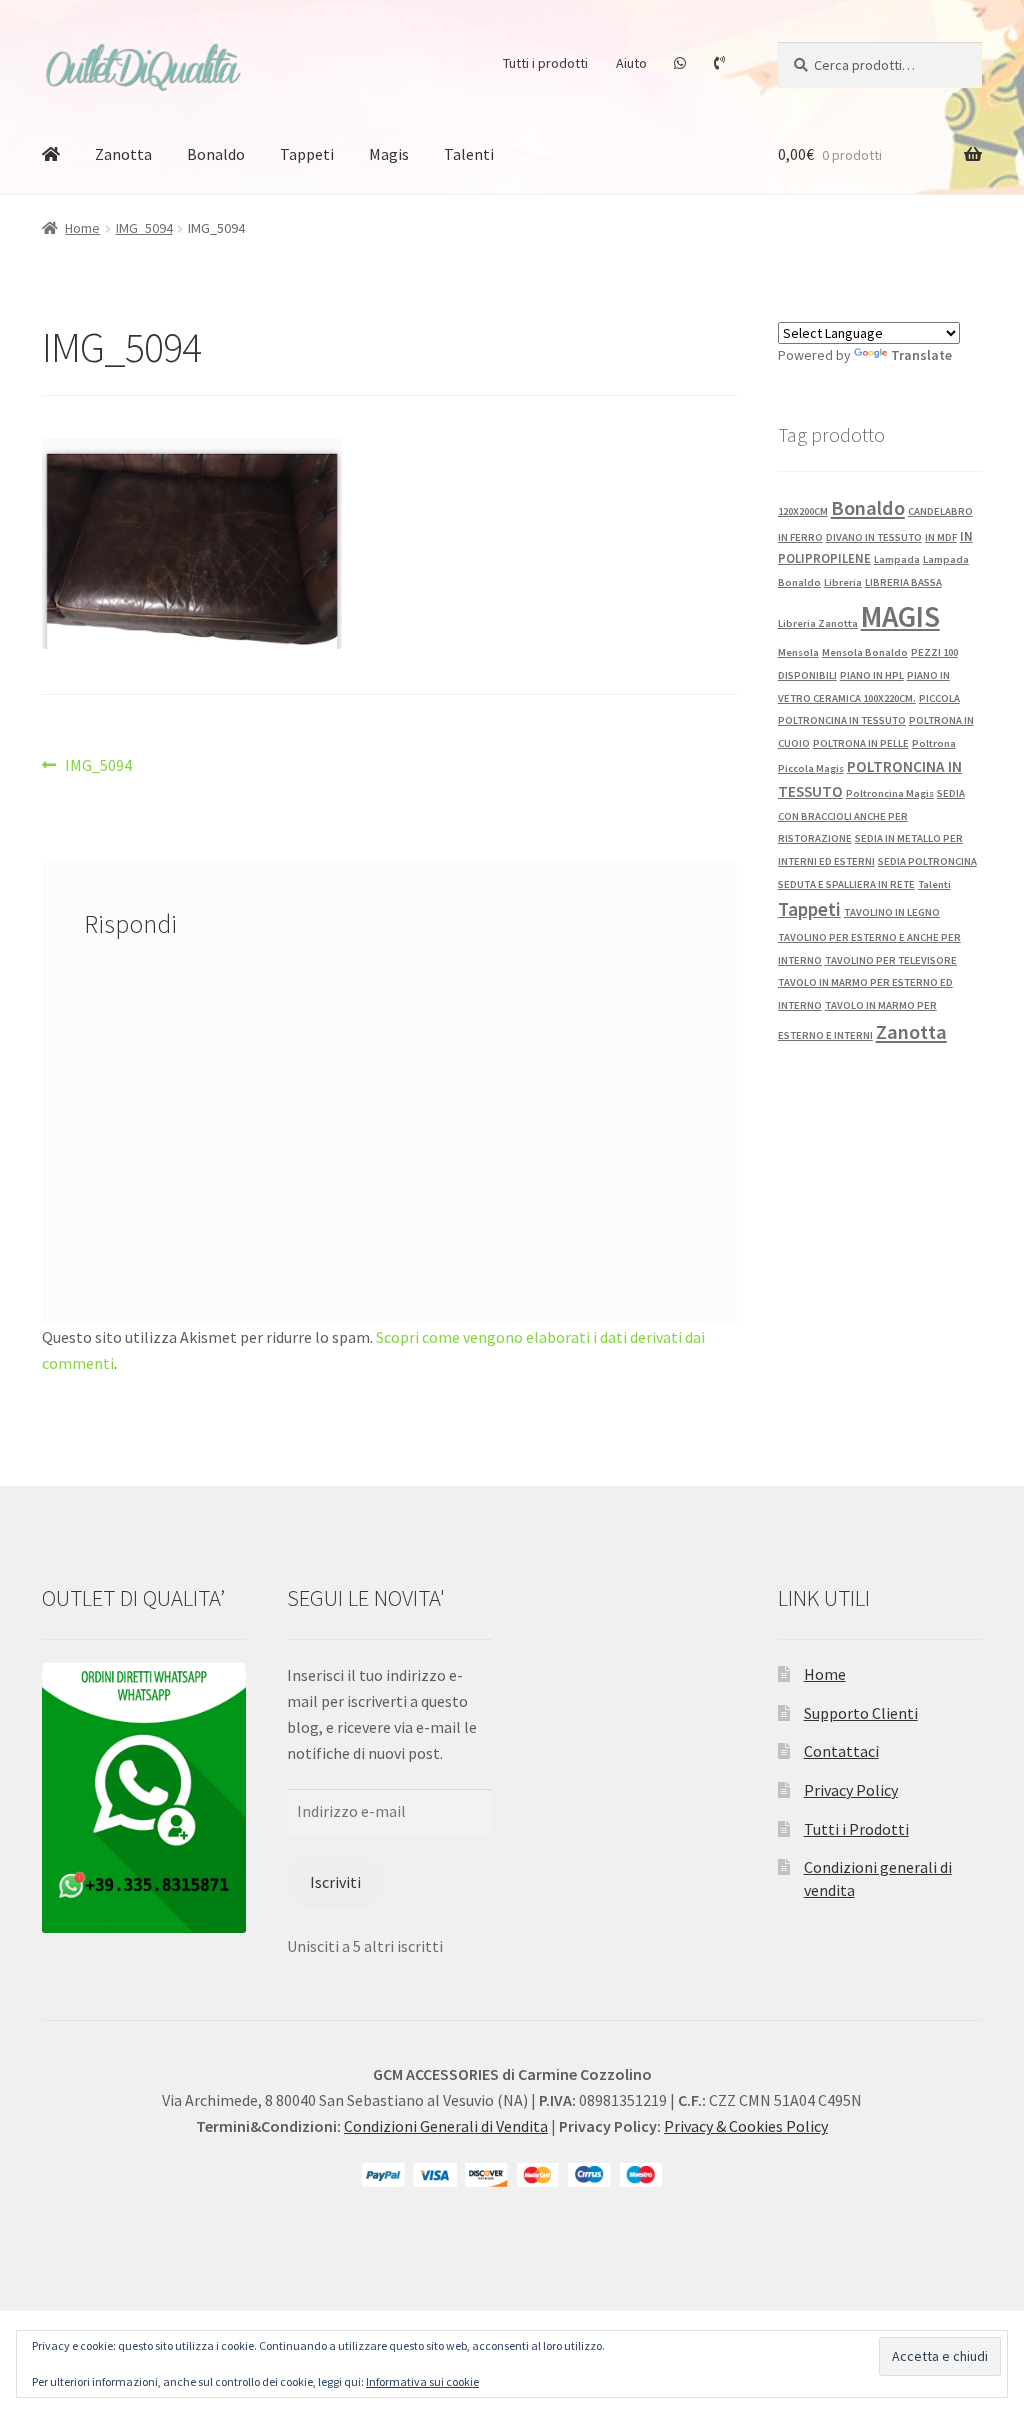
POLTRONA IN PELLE (861, 743)
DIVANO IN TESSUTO (874, 537)
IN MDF (941, 537)
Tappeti (307, 154)
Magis (389, 154)
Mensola (798, 652)
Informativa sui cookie (422, 2381)
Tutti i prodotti (545, 63)
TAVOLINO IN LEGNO (892, 912)
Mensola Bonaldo (865, 652)
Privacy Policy (851, 1790)
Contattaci (841, 1751)
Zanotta (123, 154)
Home (82, 228)
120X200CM (803, 511)
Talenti (469, 154)
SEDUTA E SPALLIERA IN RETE (846, 884)
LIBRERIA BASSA (903, 582)
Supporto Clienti (861, 1713)
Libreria (843, 582)
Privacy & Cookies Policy (746, 2126)
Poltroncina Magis (890, 793)
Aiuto (631, 63)
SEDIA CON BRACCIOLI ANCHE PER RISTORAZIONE (871, 816)
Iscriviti (335, 1882)
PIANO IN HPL (872, 675)
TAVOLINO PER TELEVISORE (891, 960)
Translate (921, 355)
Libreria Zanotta (818, 623)
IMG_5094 (144, 228)
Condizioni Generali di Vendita (446, 2126)
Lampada (897, 559)
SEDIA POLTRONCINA (927, 861)
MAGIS (900, 616)
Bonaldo (216, 154)
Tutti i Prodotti (856, 1829)
